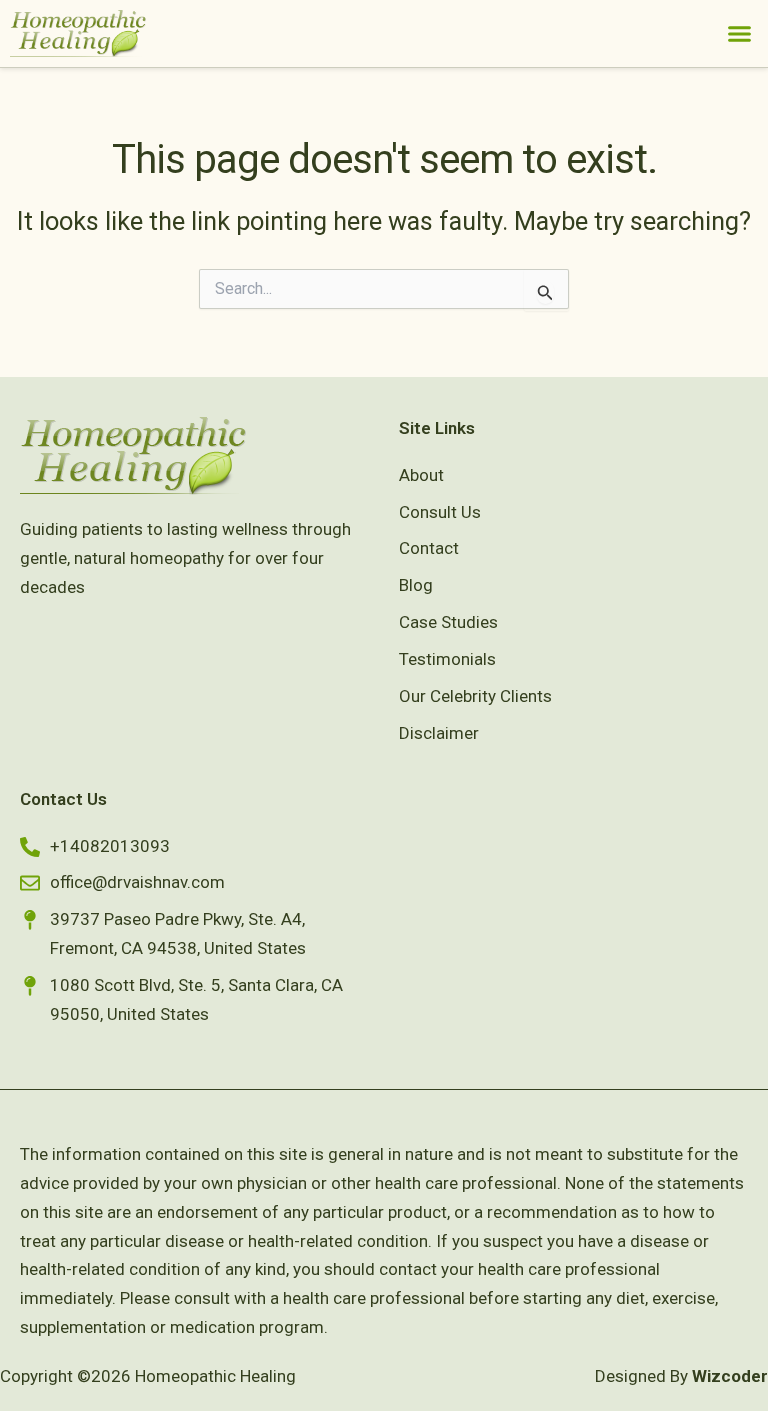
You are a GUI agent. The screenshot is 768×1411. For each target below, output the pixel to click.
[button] (740, 34)
